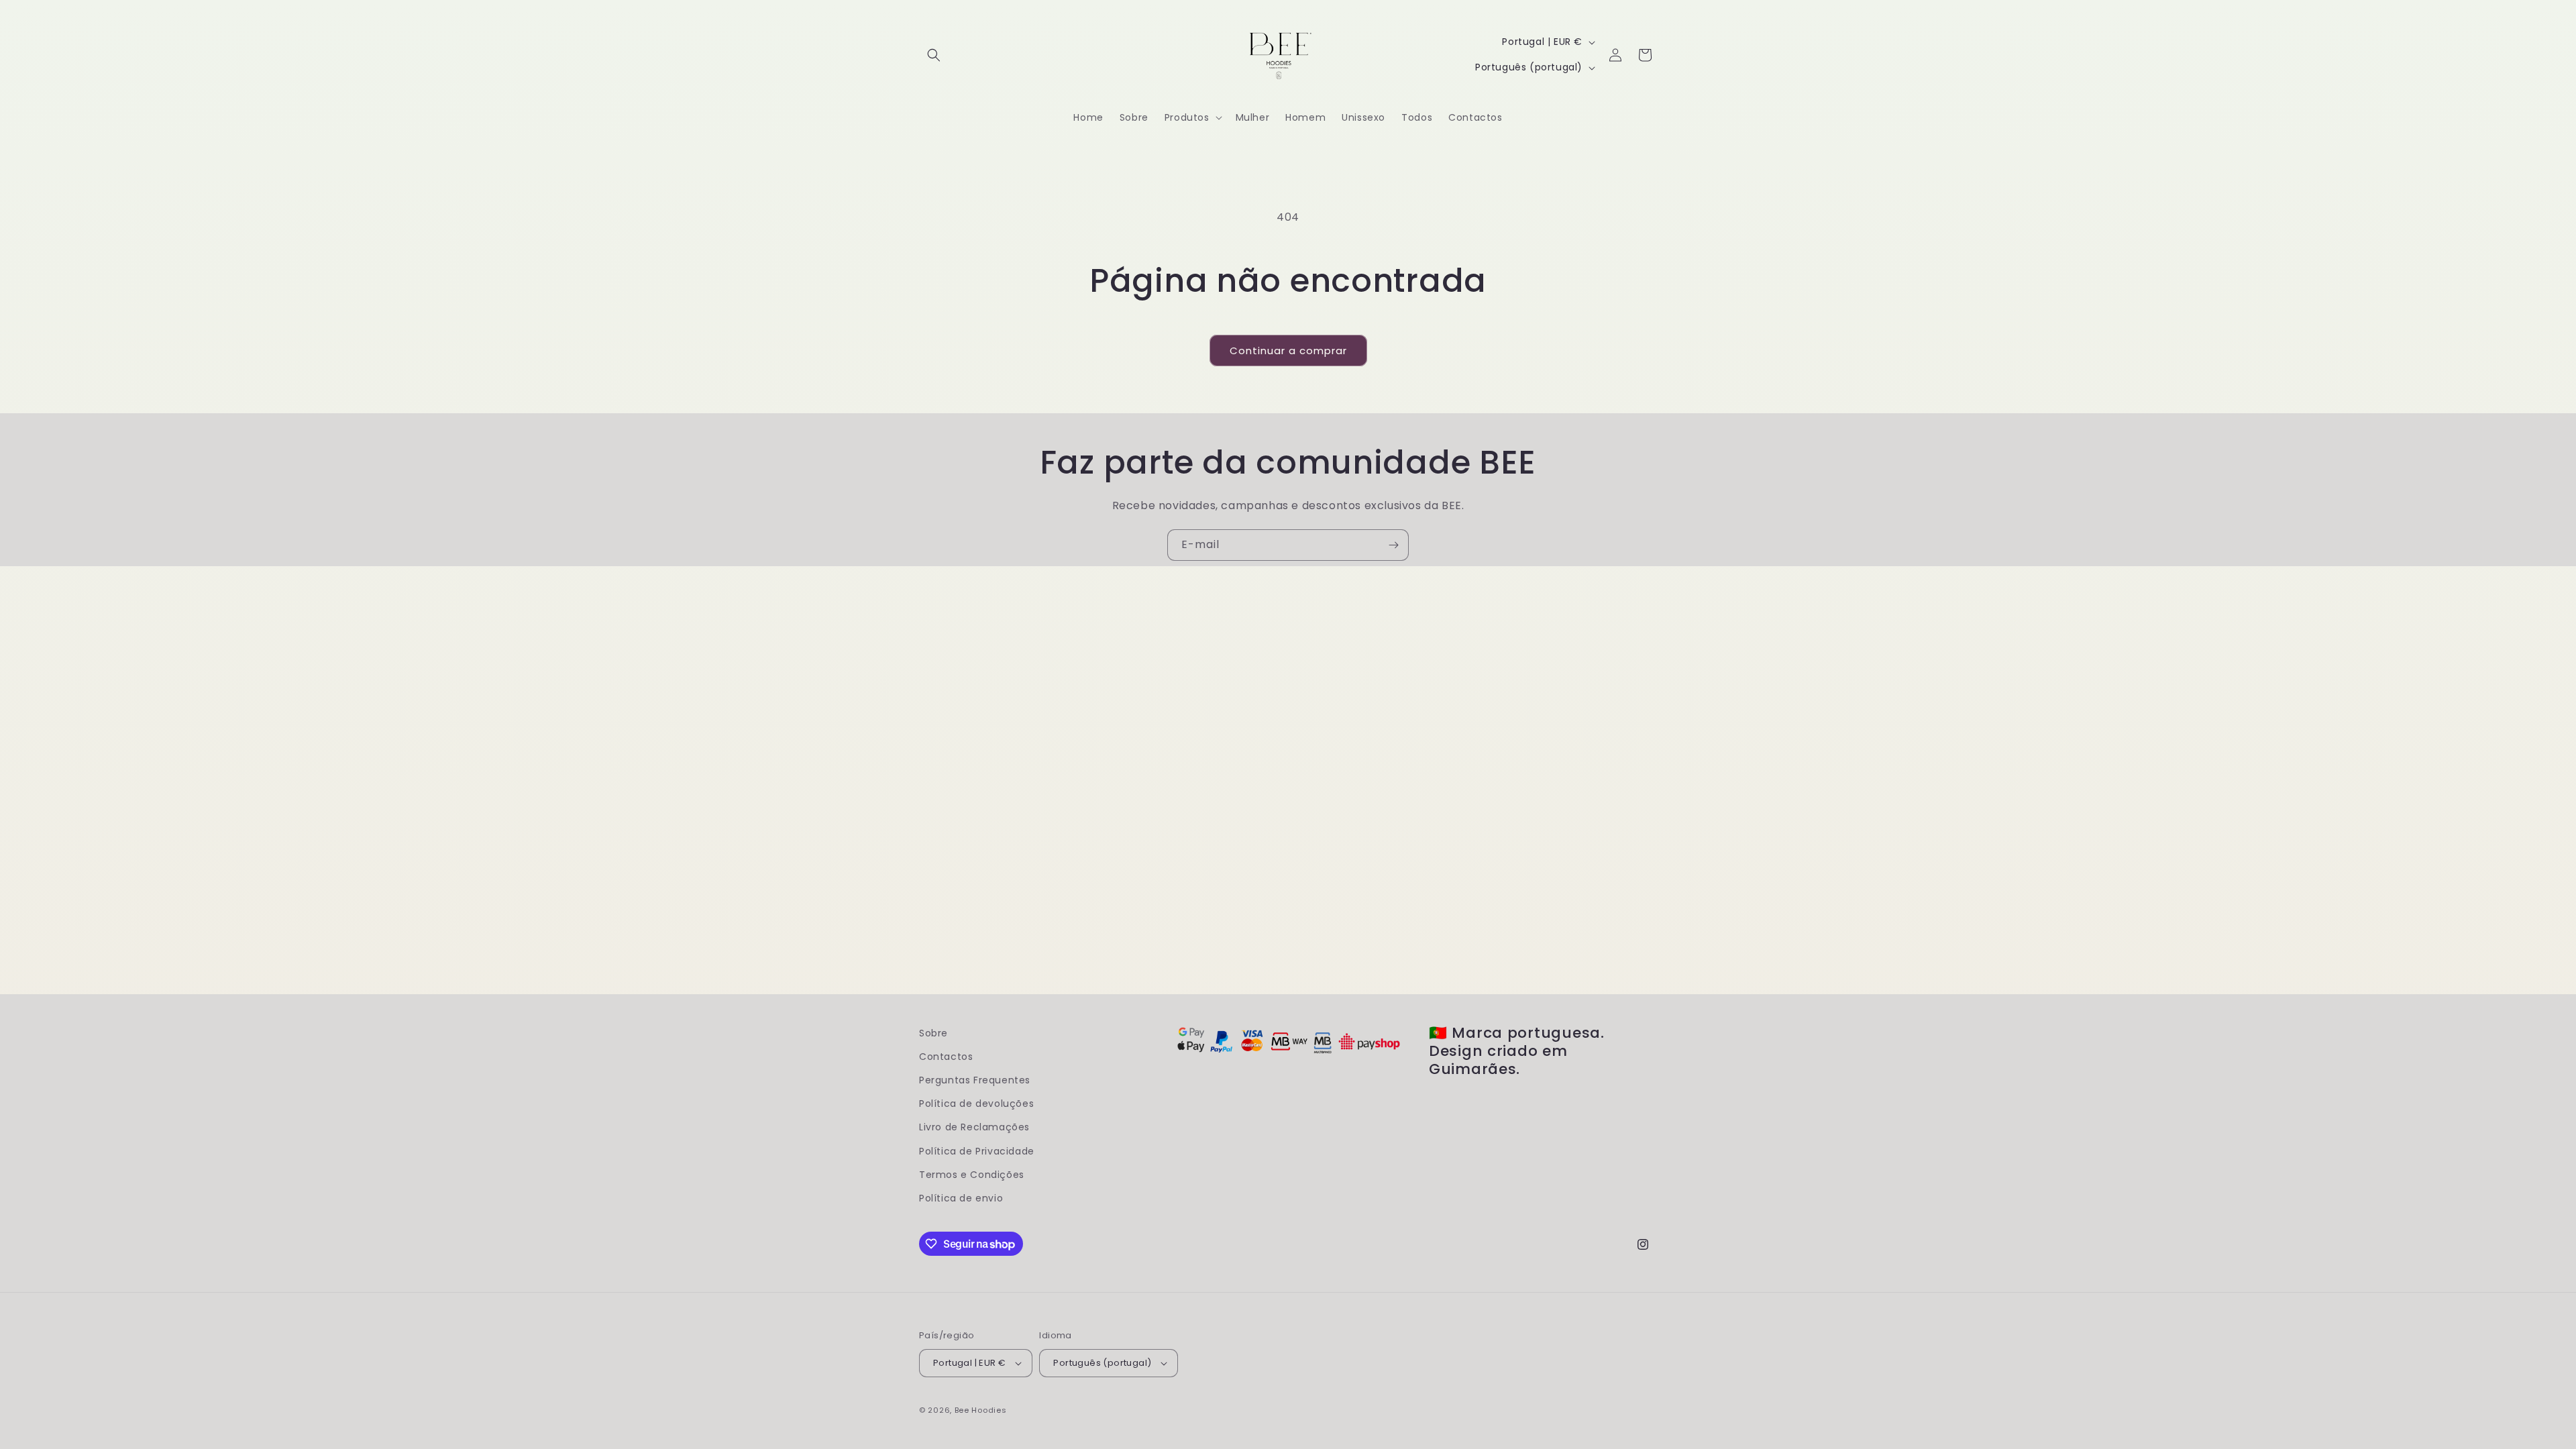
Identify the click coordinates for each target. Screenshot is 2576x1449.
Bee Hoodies (981, 1410)
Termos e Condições (972, 1175)
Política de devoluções (976, 1104)
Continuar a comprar (1288, 351)
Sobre (933, 1033)
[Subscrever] (1393, 545)
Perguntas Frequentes (975, 1080)
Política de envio (961, 1198)
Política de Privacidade (977, 1151)
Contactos (946, 1057)
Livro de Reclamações (974, 1127)
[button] (934, 55)
